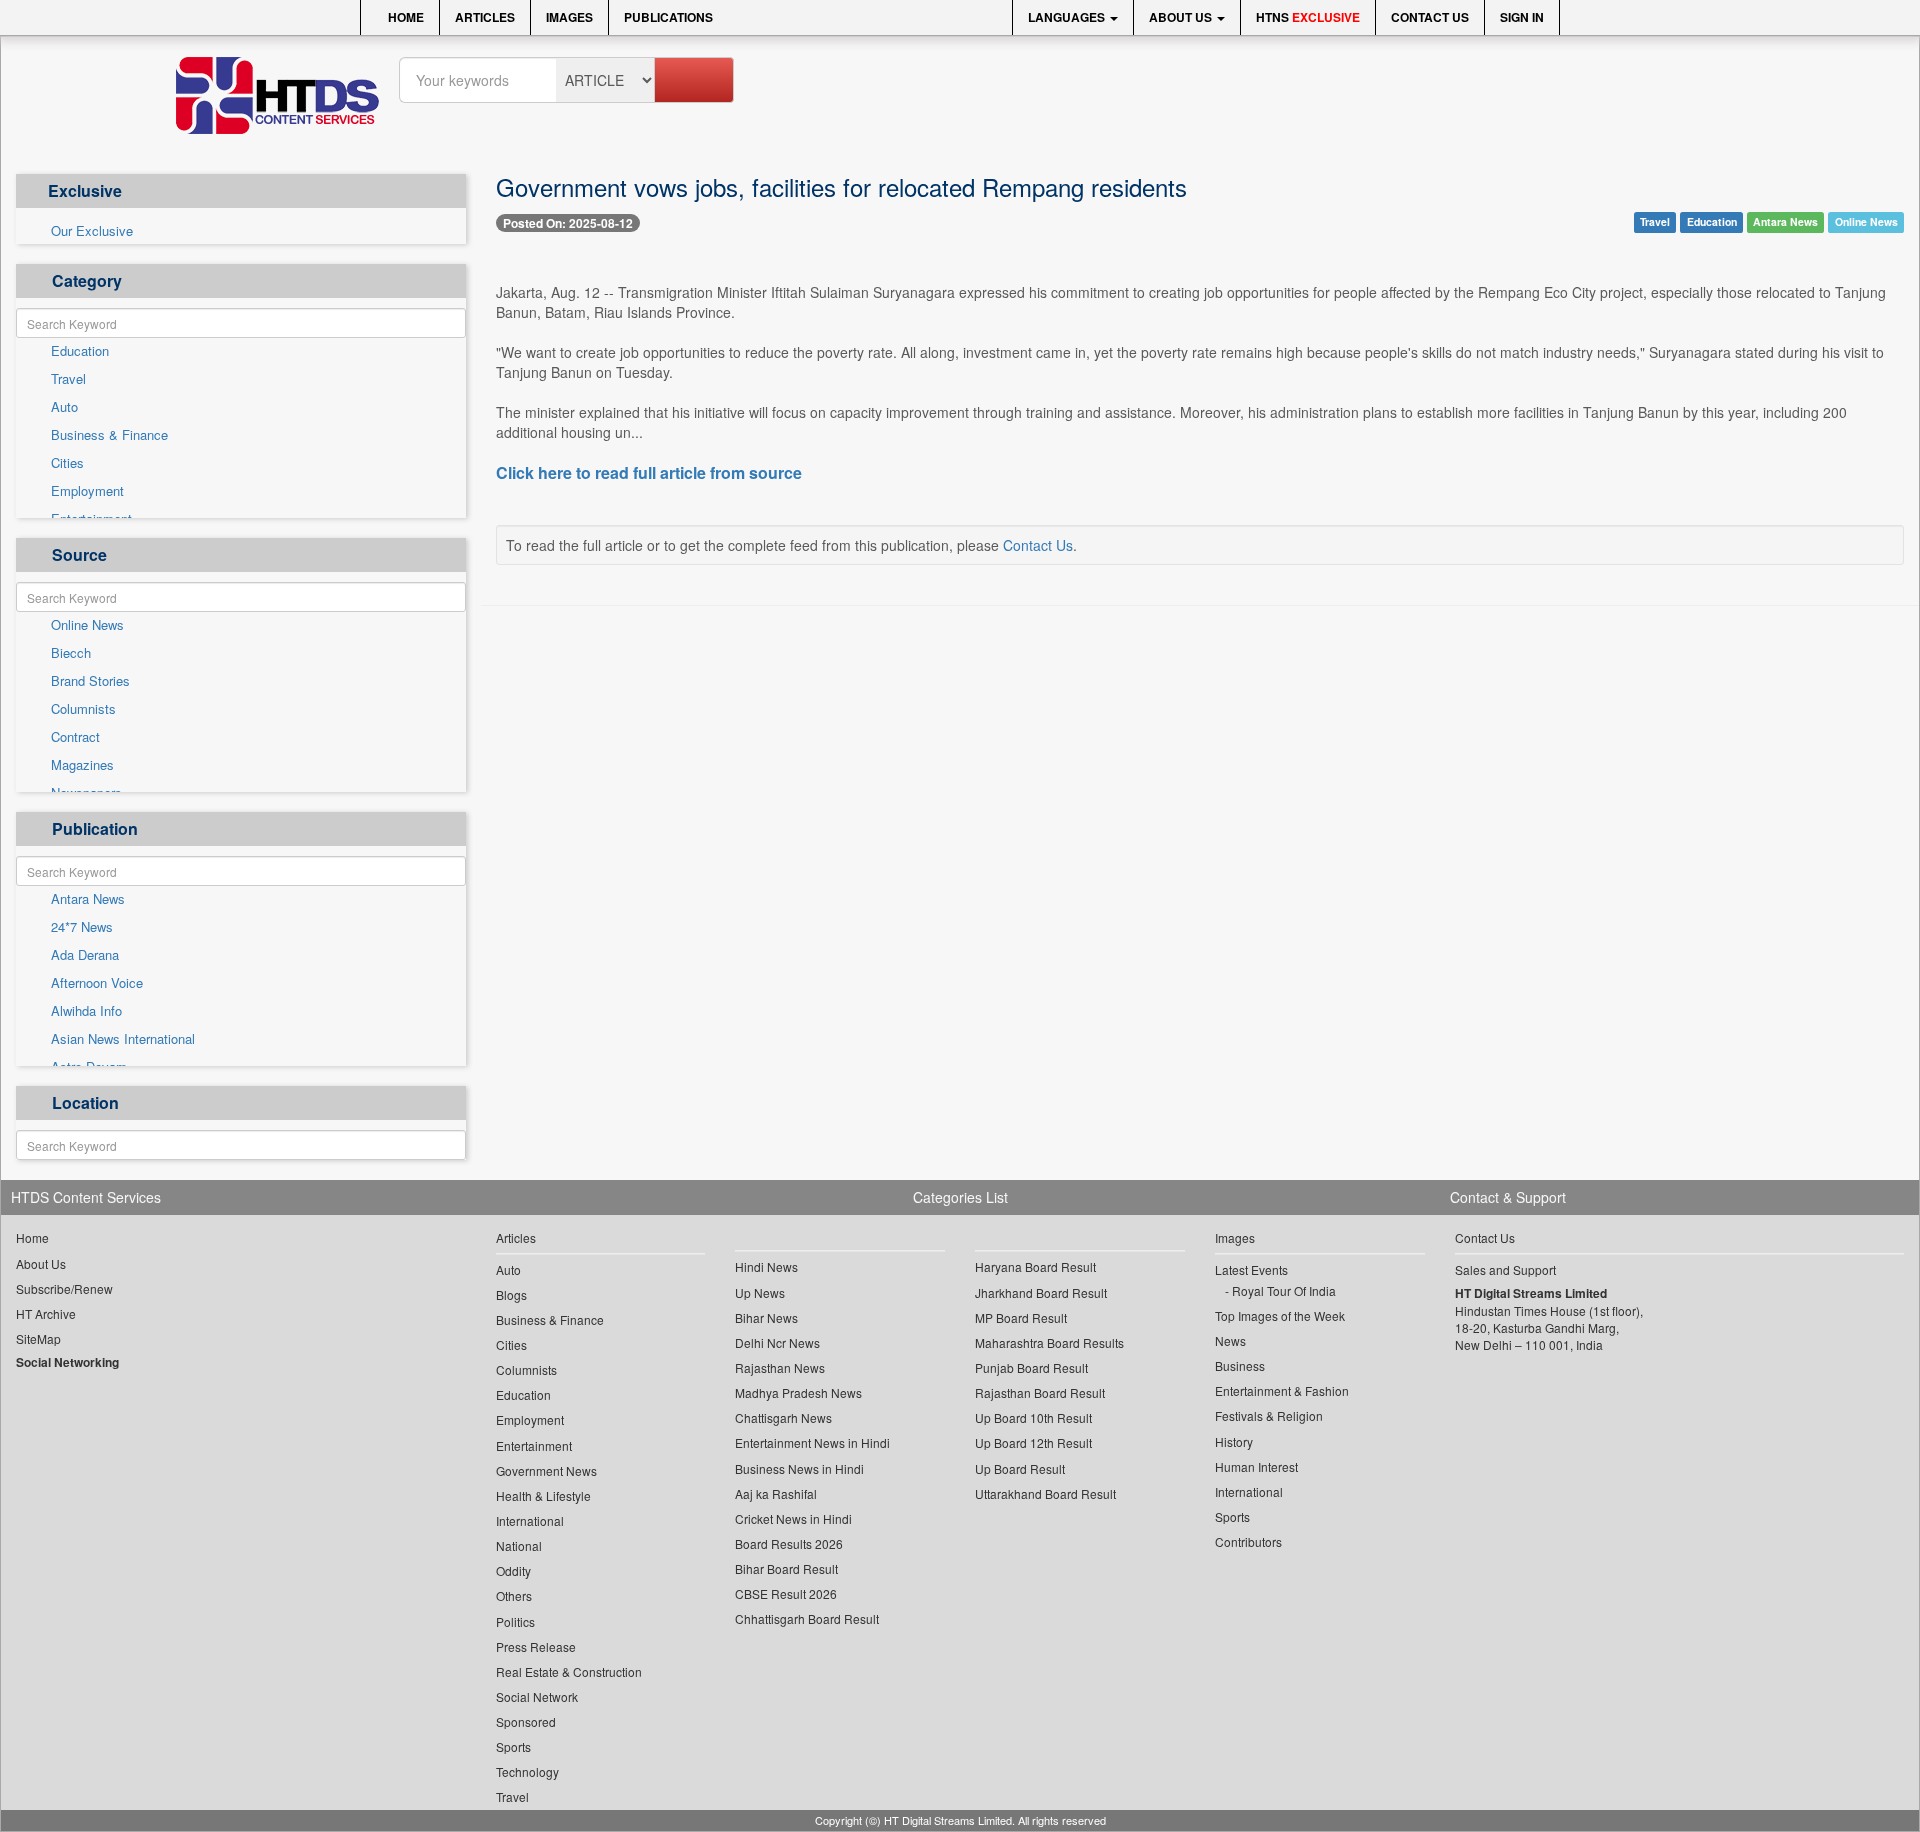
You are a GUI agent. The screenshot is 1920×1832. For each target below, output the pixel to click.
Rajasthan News (780, 1367)
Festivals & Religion (1269, 1415)
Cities (67, 463)
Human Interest (1256, 1466)
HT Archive (46, 1313)
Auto (64, 407)
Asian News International (123, 1039)
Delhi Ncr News (777, 1342)
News (1230, 1340)
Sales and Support (1505, 1269)
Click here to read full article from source (649, 473)
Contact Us (1430, 17)
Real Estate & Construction (569, 1671)
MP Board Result (1021, 1317)
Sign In (1522, 17)
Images (569, 17)
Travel (68, 379)
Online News (87, 625)
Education (80, 351)
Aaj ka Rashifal (776, 1493)
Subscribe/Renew (64, 1288)
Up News (760, 1292)
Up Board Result (1020, 1468)
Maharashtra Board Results (1049, 1342)
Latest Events (1251, 1269)
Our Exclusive (92, 231)
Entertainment (534, 1445)
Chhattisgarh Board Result (807, 1618)
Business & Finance (109, 435)
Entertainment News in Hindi (812, 1442)
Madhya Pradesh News (798, 1392)
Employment (87, 491)
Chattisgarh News (783, 1417)
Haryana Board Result (1035, 1266)
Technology (527, 1771)
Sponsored (526, 1721)
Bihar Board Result (786, 1568)
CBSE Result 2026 (786, 1593)
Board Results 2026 (789, 1543)
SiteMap (38, 1338)
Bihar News (766, 1317)
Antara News (88, 899)
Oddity (513, 1570)
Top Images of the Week (1280, 1315)
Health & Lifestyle (543, 1495)
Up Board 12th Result (1033, 1442)
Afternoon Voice (97, 983)
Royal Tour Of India (1284, 1290)
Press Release (536, 1646)
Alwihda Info (86, 1011)
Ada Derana (85, 955)
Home (404, 17)
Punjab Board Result (1031, 1367)
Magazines (82, 765)
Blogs (511, 1294)
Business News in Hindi (799, 1468)
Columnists (83, 709)
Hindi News (766, 1266)
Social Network (537, 1696)
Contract (75, 737)
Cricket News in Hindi (793, 1518)
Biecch (71, 653)
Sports (513, 1746)
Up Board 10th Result (1033, 1417)
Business (1240, 1365)
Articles (485, 17)
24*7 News (82, 927)
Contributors (1248, 1541)
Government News (546, 1470)
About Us (1182, 17)
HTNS (1308, 17)
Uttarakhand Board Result (1045, 1493)
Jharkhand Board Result (1041, 1292)
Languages (1068, 17)
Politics (515, 1621)
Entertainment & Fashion (1282, 1390)
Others (514, 1595)
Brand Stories (90, 681)
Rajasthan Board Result (1040, 1392)
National (519, 1545)
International (530, 1520)
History (1234, 1441)
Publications (668, 17)
